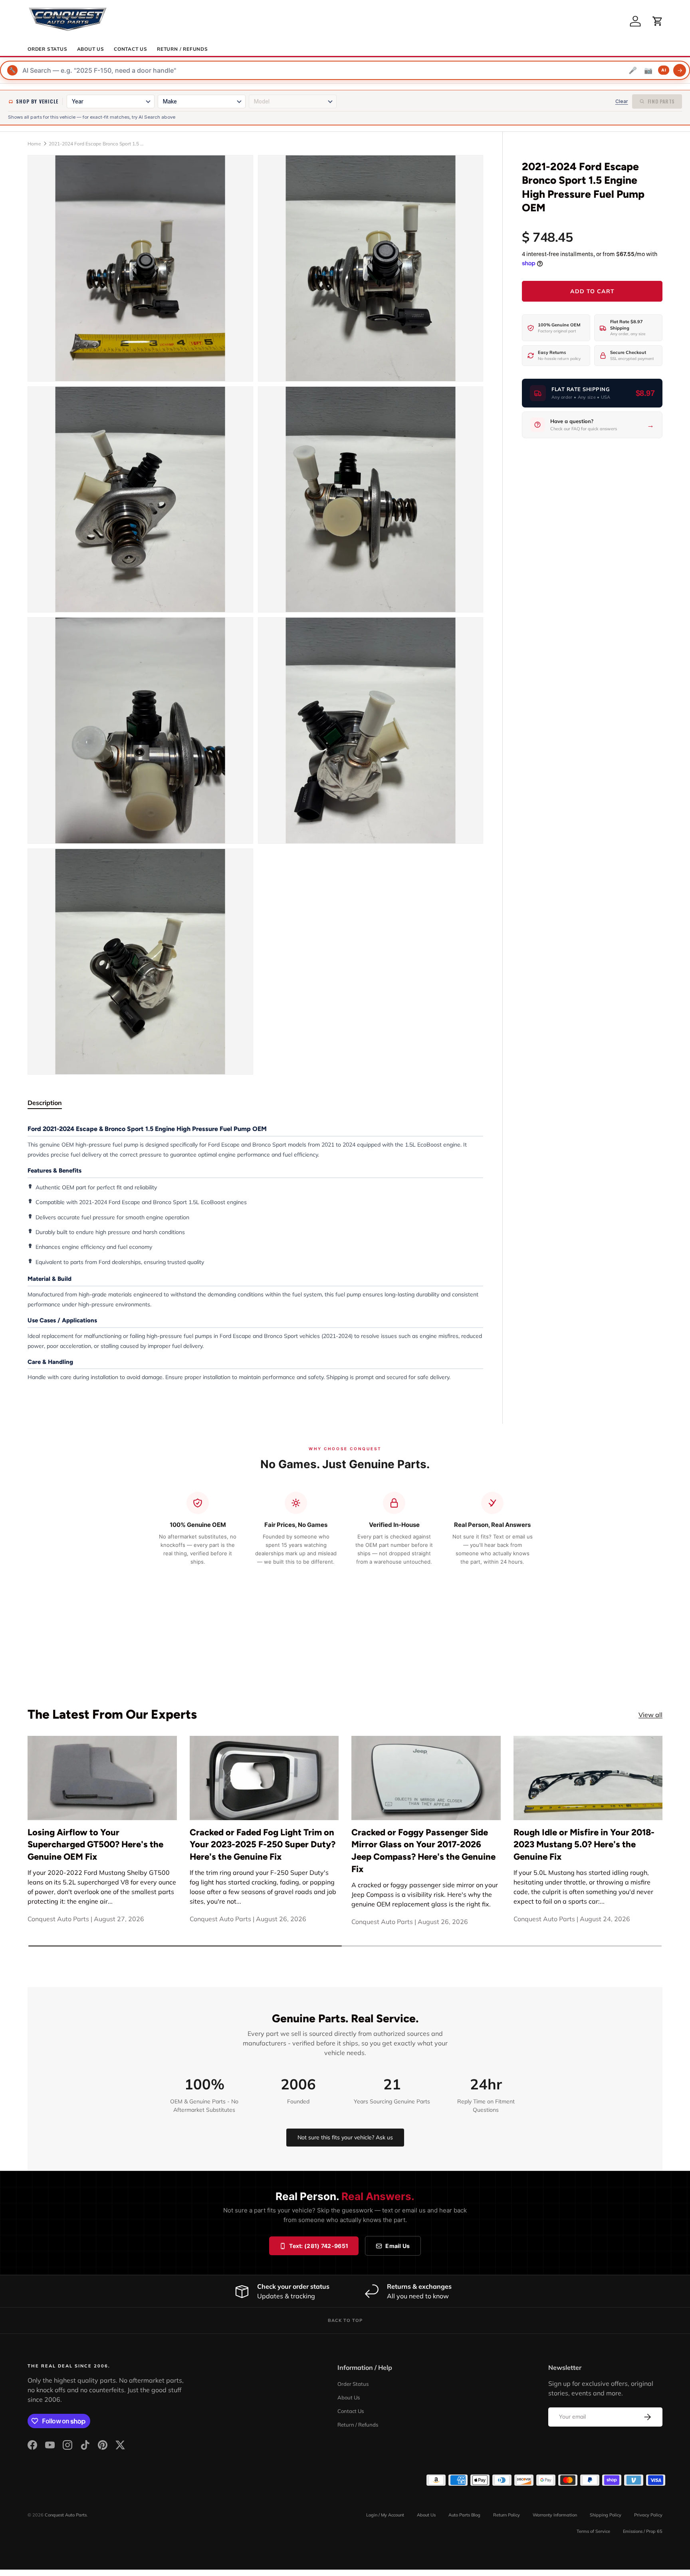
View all (650, 1715)
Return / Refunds (182, 49)
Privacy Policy (648, 2515)
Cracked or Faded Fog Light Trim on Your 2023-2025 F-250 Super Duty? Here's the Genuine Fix (263, 1845)
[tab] (45, 1103)
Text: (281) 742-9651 (319, 2246)
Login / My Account (385, 2515)
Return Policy (507, 2515)
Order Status (48, 49)
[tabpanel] (255, 1253)
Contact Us (131, 49)
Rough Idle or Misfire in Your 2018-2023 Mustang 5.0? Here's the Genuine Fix (584, 1845)
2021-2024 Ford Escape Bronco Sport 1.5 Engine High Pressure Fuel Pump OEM (97, 144)
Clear (622, 101)
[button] (658, 21)
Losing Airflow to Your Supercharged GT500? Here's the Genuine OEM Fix (95, 1845)
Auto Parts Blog (464, 2515)
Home (34, 144)
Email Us (398, 2246)
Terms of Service (593, 2531)
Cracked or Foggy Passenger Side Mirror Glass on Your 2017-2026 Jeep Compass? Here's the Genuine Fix (423, 1851)
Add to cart (592, 291)
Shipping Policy (606, 2515)
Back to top (345, 2320)
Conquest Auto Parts (66, 2515)
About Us (91, 49)
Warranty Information (555, 2515)
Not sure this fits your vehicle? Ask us (345, 2137)
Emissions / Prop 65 (643, 2531)
